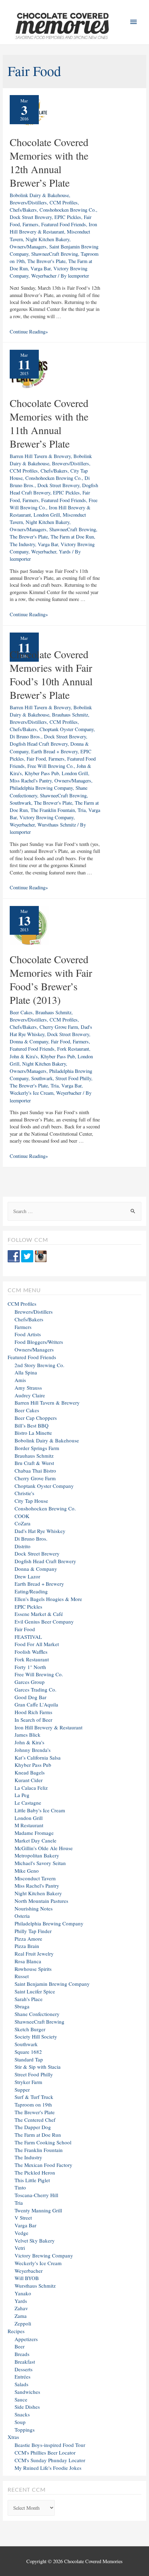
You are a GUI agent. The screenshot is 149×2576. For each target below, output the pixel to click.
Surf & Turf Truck (34, 2097)
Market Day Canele (36, 1840)
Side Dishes (27, 2407)
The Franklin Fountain (53, 810)
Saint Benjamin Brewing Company (52, 1984)
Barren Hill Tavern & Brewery (40, 456)
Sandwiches (27, 2392)
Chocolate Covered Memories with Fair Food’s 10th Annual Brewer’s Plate (51, 674)
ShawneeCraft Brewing (55, 254)
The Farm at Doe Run (72, 537)
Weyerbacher (44, 276)
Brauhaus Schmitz (70, 715)
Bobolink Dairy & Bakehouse (39, 195)
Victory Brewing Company (46, 817)
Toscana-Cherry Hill (36, 2195)
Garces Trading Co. (36, 1689)
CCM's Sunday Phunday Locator (50, 2460)
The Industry (22, 544)
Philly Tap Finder (33, 1931)
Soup (20, 2422)
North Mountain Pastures (41, 1901)
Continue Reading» (29, 332)
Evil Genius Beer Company (44, 1621)
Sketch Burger (30, 2029)
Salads (21, 2384)
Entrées (23, 2376)
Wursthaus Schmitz (57, 825)
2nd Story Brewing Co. (40, 1365)
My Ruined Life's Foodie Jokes (48, 2468)
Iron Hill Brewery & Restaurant (49, 1727)
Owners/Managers (28, 247)
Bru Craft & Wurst (34, 1463)
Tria (82, 810)
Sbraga (22, 2006)
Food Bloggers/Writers (39, 1342)
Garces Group (30, 1682)
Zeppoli (23, 2323)
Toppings (25, 2430)
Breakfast (25, 2362)
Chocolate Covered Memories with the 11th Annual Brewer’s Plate (49, 423)
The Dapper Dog (33, 2127)
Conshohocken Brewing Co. (68, 210)
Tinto (20, 2187)
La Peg (22, 1795)
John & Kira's (24, 1056)
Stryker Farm (28, 2082)
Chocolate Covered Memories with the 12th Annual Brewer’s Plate (49, 162)
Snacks (22, 2414)
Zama (21, 2316)
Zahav (21, 2308)
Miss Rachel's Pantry (31, 781)
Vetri (20, 2248)
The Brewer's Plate (46, 261)
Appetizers (26, 2339)
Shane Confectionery (37, 2014)
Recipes (16, 2331)
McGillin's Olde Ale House (44, 1848)
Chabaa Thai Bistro (35, 1471)
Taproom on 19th (33, 2104)
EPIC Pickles (68, 217)
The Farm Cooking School (43, 2142)
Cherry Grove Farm (59, 1027)
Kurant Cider (29, 1780)
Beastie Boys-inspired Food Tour (50, 2445)
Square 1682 (28, 2052)
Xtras (13, 2437)
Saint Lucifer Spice (35, 1991)
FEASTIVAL (28, 1637)
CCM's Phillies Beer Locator (45, 2452)
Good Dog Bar (30, 1697)
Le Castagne (28, 1803)
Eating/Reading (31, 1591)
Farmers (30, 224)
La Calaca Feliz (31, 1788)
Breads (22, 2354)
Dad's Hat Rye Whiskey (40, 1531)
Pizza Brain (27, 1946)
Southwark (20, 803)
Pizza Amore (28, 1939)
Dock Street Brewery (31, 217)
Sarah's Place (29, 1999)
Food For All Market (37, 1644)
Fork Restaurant (73, 1049)
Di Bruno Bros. (25, 736)
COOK (22, 1516)
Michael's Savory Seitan (40, 1863)
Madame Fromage (34, 1833)
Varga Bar (41, 268)
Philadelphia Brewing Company (41, 788)
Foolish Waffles (31, 1652)
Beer (20, 2346)
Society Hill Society (36, 2036)
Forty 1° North (30, 1667)
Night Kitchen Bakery (47, 239)
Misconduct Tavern (35, 1878)
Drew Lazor (27, 1576)
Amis (20, 1380)
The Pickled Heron (35, 2172)
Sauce (21, 2399)
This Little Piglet (32, 2180)
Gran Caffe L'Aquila (36, 1704)
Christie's (24, 1493)
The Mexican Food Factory (43, 2165)
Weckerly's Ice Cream (32, 1093)
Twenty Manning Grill (38, 2210)
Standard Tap (29, 2059)
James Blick (28, 1735)
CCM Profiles (64, 202)
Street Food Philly (73, 1078)
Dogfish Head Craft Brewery (39, 744)
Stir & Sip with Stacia (38, 2067)
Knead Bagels (30, 1772)
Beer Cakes (21, 1012)
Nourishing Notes (34, 1908)
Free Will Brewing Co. (51, 766)
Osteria (22, 1916)
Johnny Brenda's (33, 1750)
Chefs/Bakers (23, 210)
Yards (65, 552)
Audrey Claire (30, 1395)
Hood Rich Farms (33, 1712)
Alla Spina (26, 1372)
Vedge (21, 2233)
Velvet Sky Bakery (35, 2240)
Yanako (23, 2293)
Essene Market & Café (39, 1614)
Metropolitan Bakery (37, 1855)
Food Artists (28, 1334)
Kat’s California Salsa (38, 1757)
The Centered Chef (35, 2120)
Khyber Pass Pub (42, 773)
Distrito (23, 1546)
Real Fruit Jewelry (34, 1954)
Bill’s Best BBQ (32, 1425)
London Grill (47, 515)
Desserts (24, 2369)
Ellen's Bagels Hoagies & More (48, 1599)
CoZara (23, 1523)
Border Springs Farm (37, 1448)
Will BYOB (27, 2278)
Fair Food (36, 759)
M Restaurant (29, 1825)
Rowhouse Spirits (33, 1969)
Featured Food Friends (64, 224)
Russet (22, 1976)
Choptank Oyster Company (67, 729)
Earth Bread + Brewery (54, 751)
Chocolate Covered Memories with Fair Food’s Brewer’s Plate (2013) (51, 979)
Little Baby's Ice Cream (40, 1810)
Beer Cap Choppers (36, 1418)
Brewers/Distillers (28, 202)
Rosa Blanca (28, 1961)
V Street (23, 2218)
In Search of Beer (33, 1720)
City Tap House (31, 1501)
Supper (22, 2090)
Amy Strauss (28, 1388)
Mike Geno (27, 1871)
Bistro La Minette (33, 1433)
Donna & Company (29, 1041)
